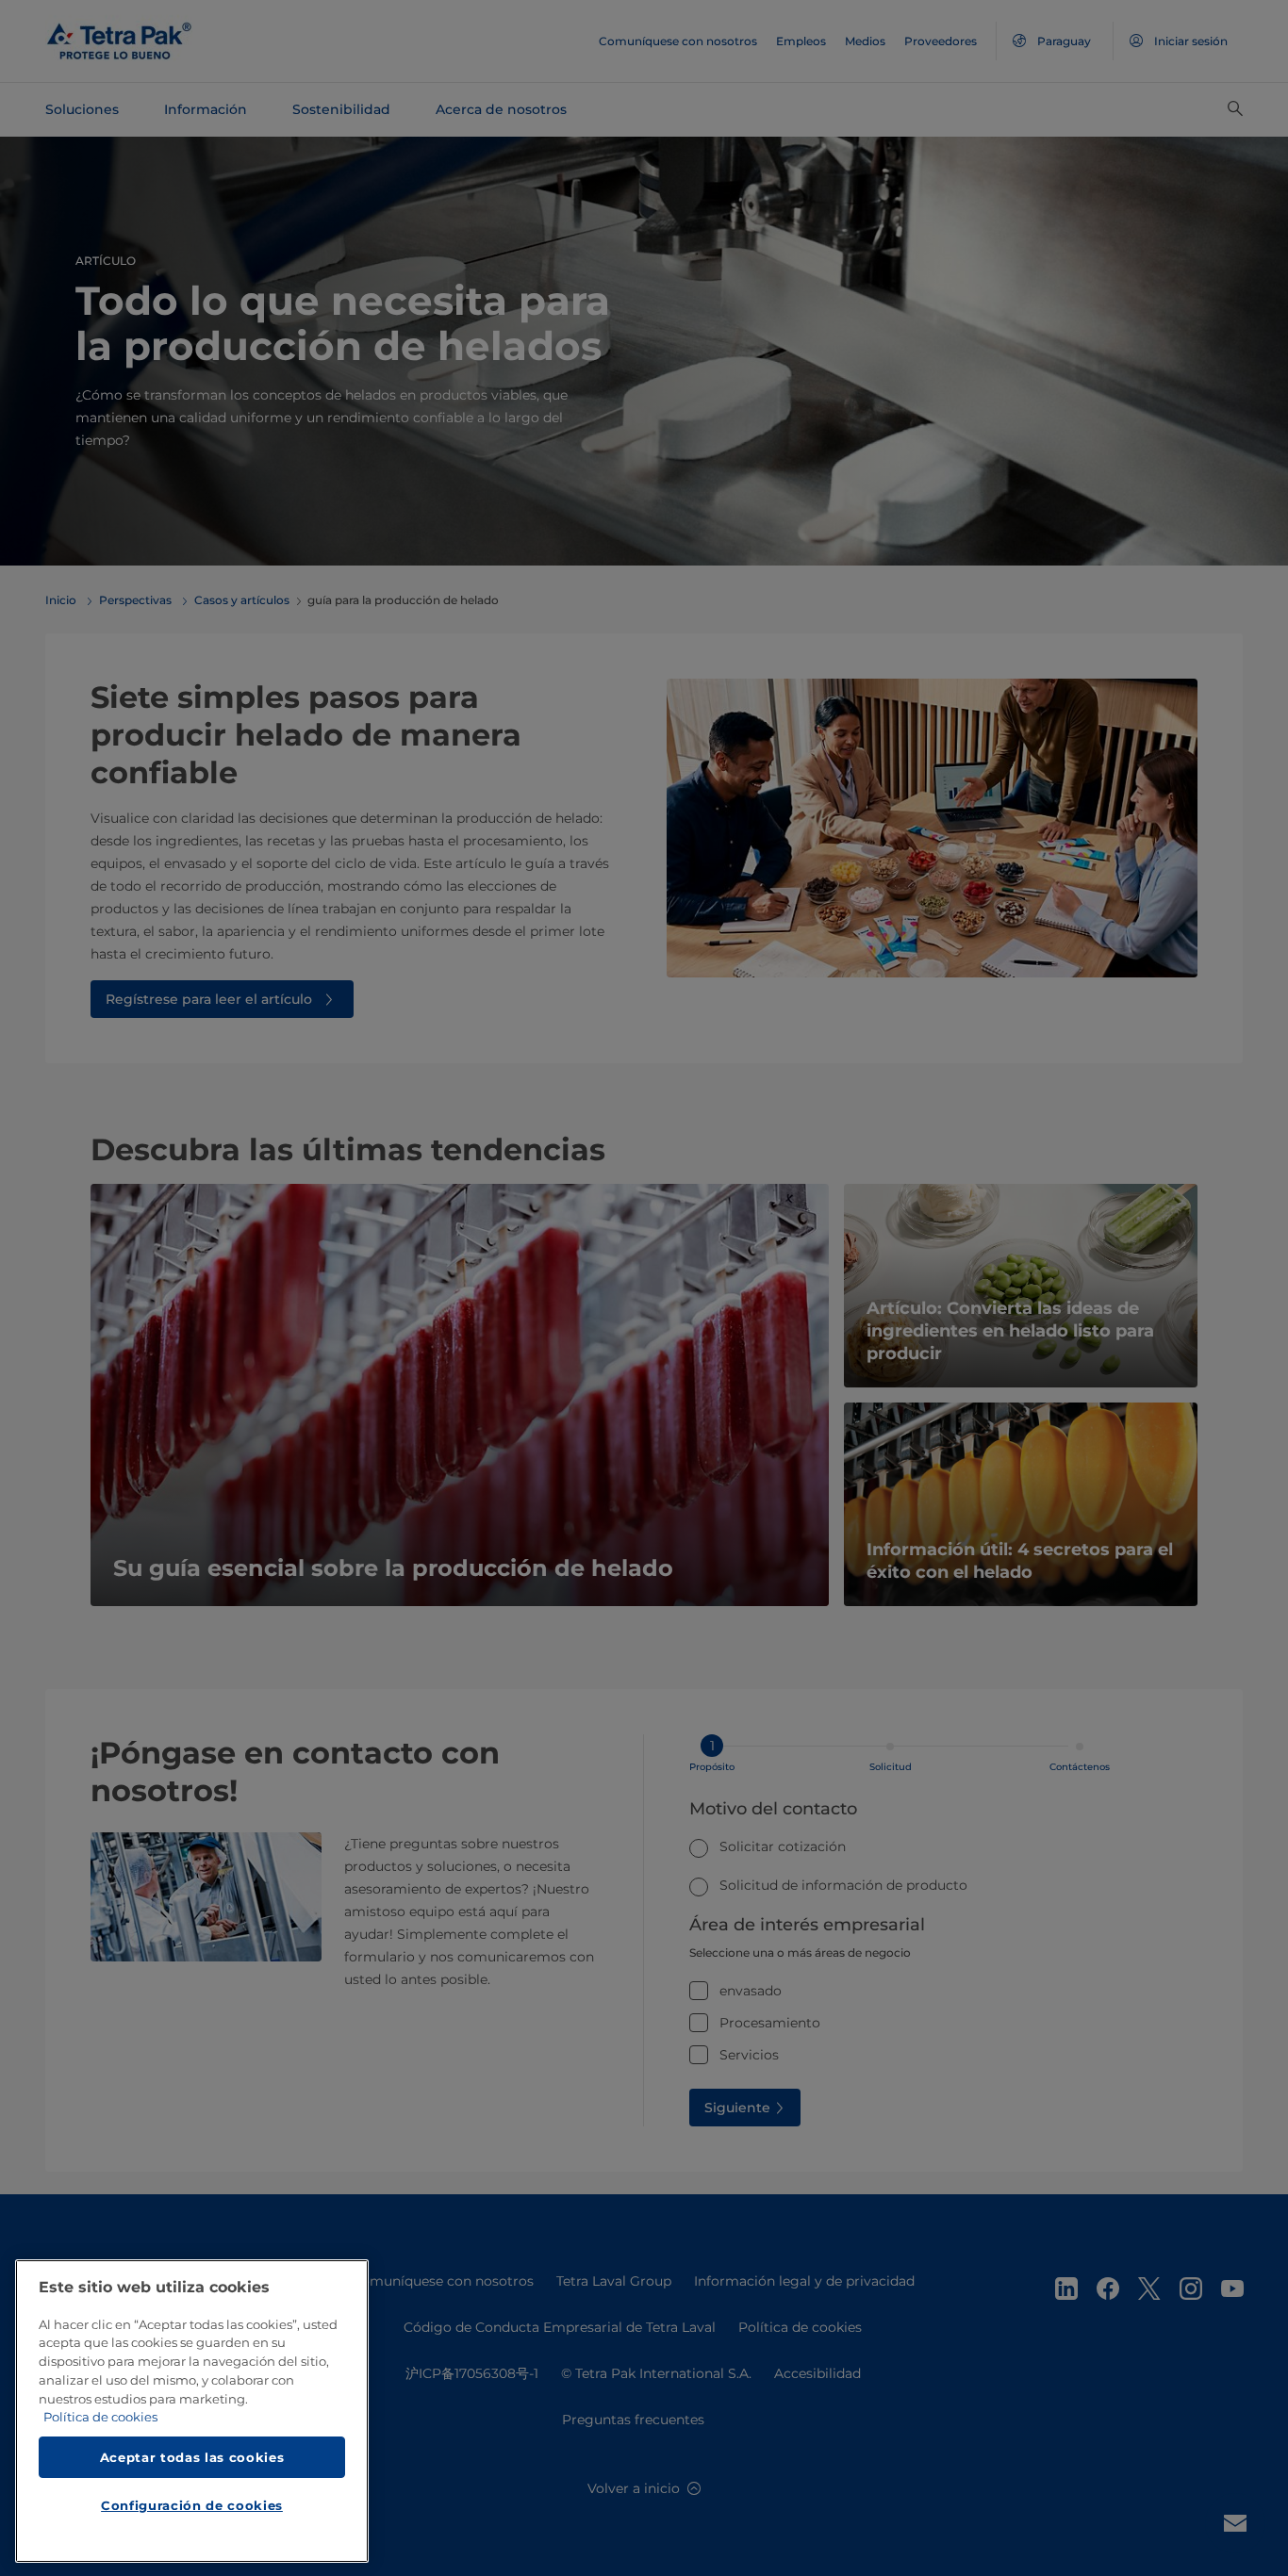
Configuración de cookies (192, 2506)
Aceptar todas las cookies (192, 2457)
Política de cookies (100, 2418)
